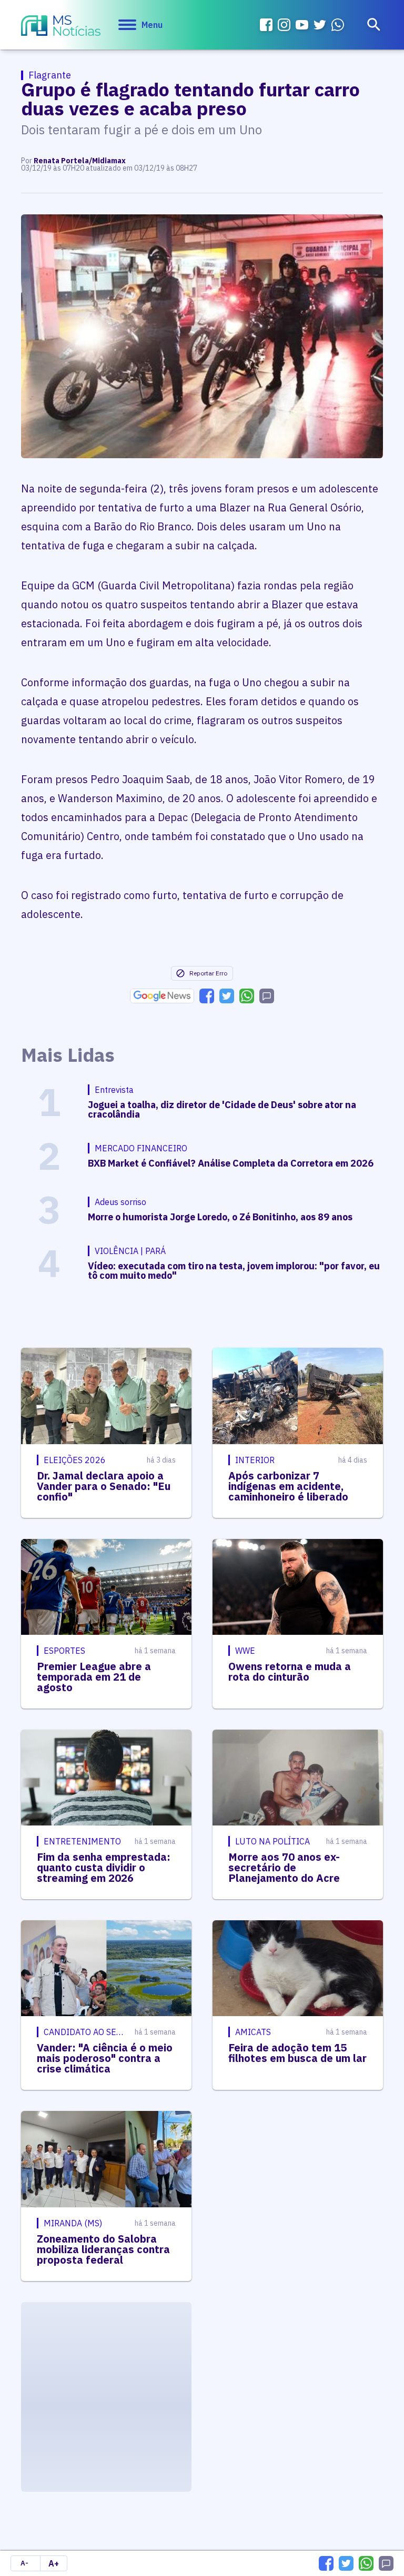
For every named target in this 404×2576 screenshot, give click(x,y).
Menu (152, 25)
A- (24, 2563)
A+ (54, 2563)
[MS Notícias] (61, 27)
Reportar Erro (208, 973)
